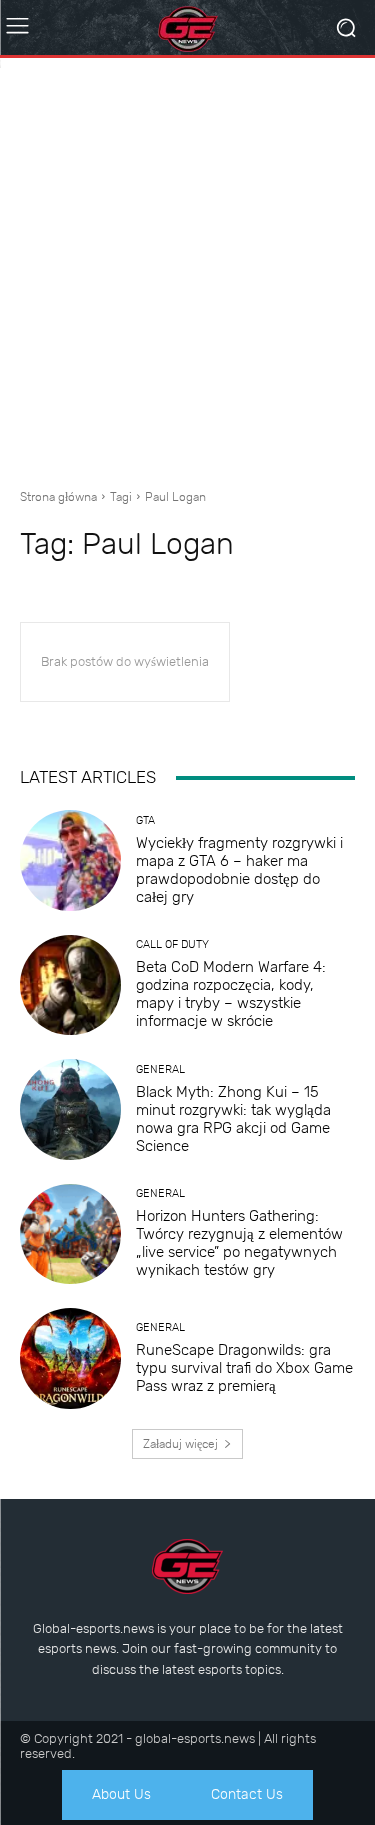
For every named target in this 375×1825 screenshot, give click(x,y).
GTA (145, 820)
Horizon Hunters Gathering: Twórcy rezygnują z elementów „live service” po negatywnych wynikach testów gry (239, 1243)
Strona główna (58, 497)
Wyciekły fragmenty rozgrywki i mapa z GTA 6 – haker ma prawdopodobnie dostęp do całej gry (239, 870)
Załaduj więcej (180, 1444)
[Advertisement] (187, 265)
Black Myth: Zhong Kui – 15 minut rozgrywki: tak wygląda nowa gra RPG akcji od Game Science (233, 1119)
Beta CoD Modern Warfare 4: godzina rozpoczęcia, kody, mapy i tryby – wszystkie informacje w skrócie (231, 994)
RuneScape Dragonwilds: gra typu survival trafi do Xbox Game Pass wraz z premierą (244, 1368)
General (160, 1069)
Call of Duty (172, 944)
